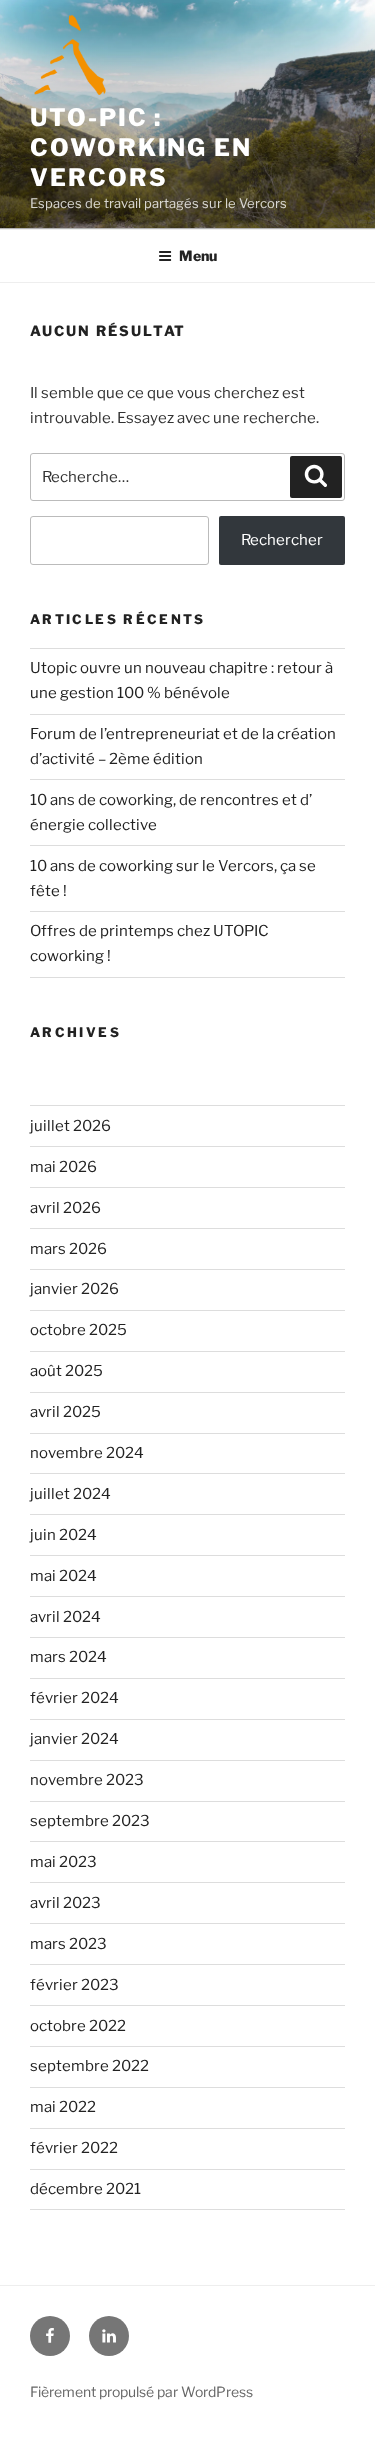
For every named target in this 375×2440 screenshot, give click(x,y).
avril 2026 (65, 1208)
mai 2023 (63, 1862)
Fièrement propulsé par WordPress (141, 2391)
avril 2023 (65, 1903)
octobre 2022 (78, 2026)
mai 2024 (63, 1576)
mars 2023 (68, 1944)
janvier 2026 (74, 1289)
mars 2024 (68, 1657)
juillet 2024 (70, 1494)
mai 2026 (63, 1167)
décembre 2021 (85, 2189)
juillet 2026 (70, 1126)
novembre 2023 (87, 1780)
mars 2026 (68, 1249)
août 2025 (66, 1371)
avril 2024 (65, 1617)
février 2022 (74, 2148)
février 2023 (74, 1985)
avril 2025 (65, 1412)
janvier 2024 (74, 1739)
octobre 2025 (78, 1330)
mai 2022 (63, 2107)
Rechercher (282, 540)
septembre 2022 (89, 2066)
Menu (198, 255)
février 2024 (74, 1698)
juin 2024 (63, 1535)
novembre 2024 (87, 1453)
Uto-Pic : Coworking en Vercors (141, 147)
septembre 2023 (90, 1821)
